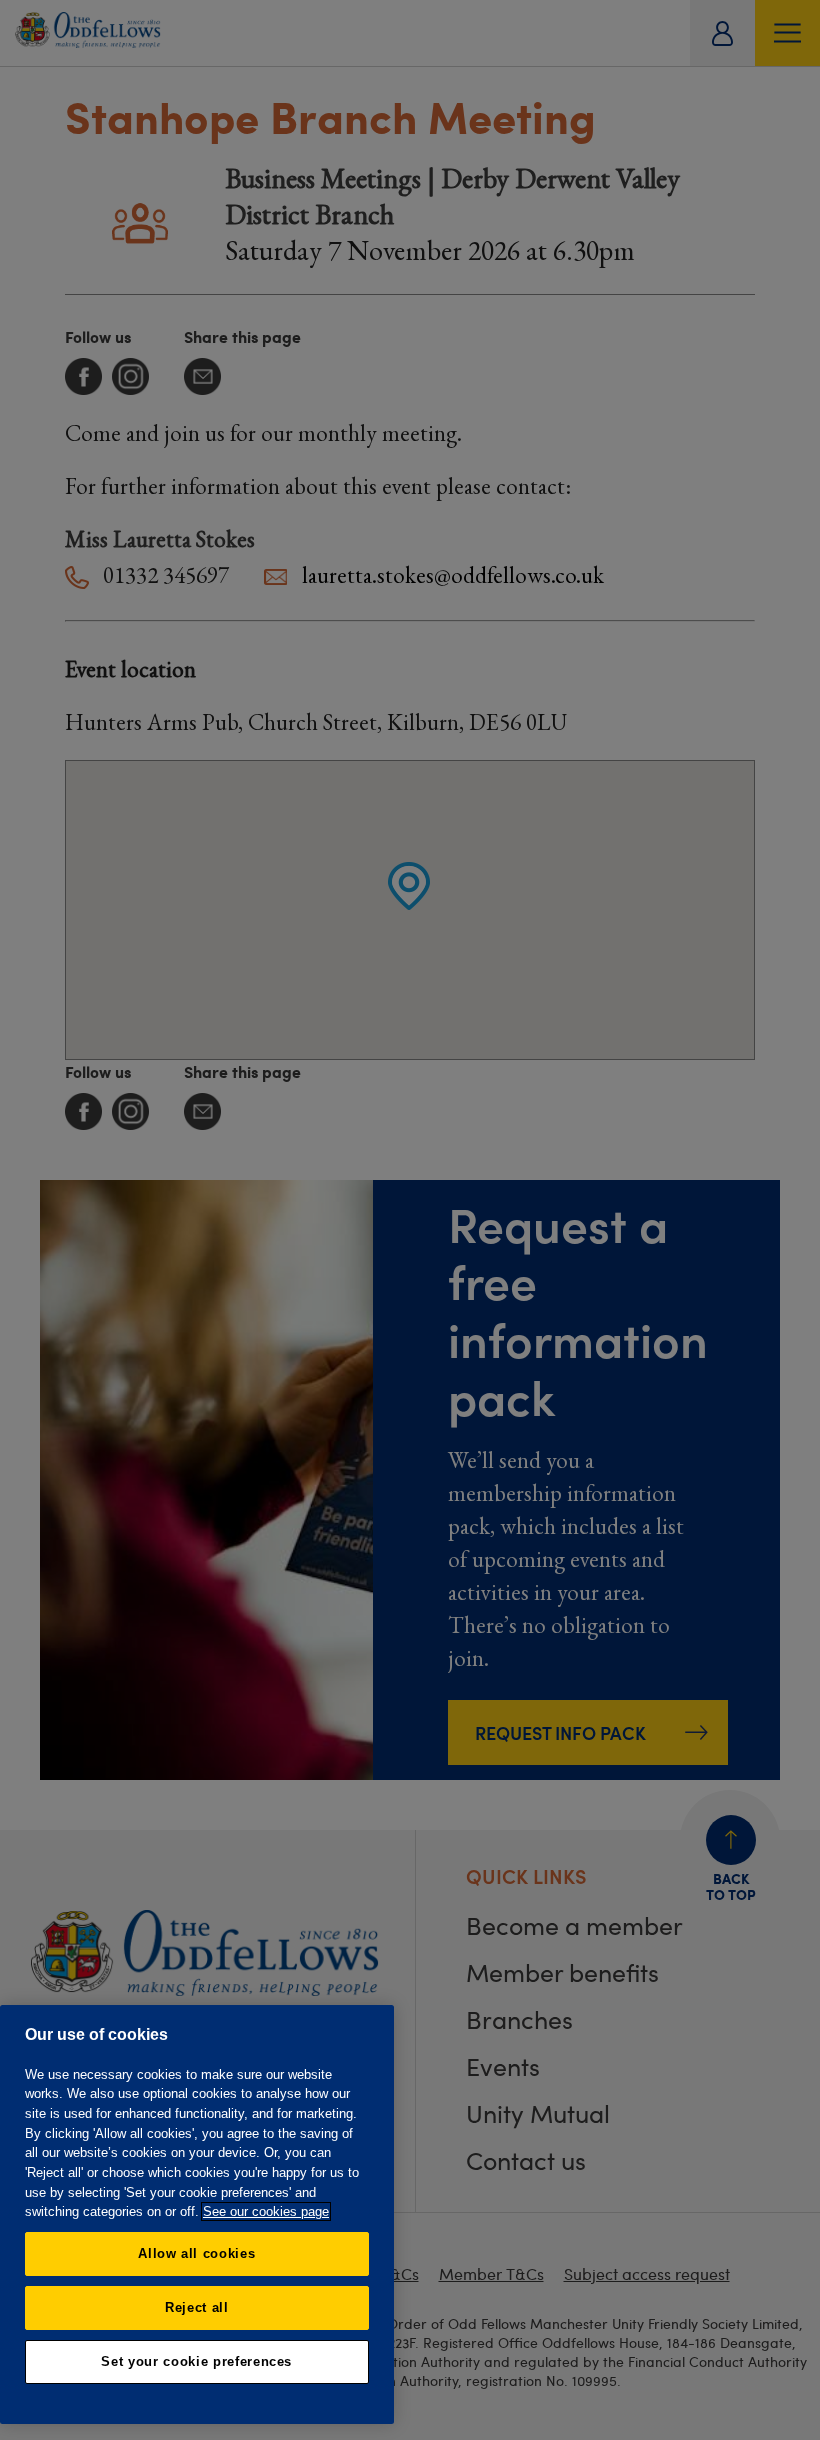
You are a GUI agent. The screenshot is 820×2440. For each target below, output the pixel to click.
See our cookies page (266, 2211)
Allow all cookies (196, 2253)
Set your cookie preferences (196, 2361)
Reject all (197, 2307)
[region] (197, 2214)
